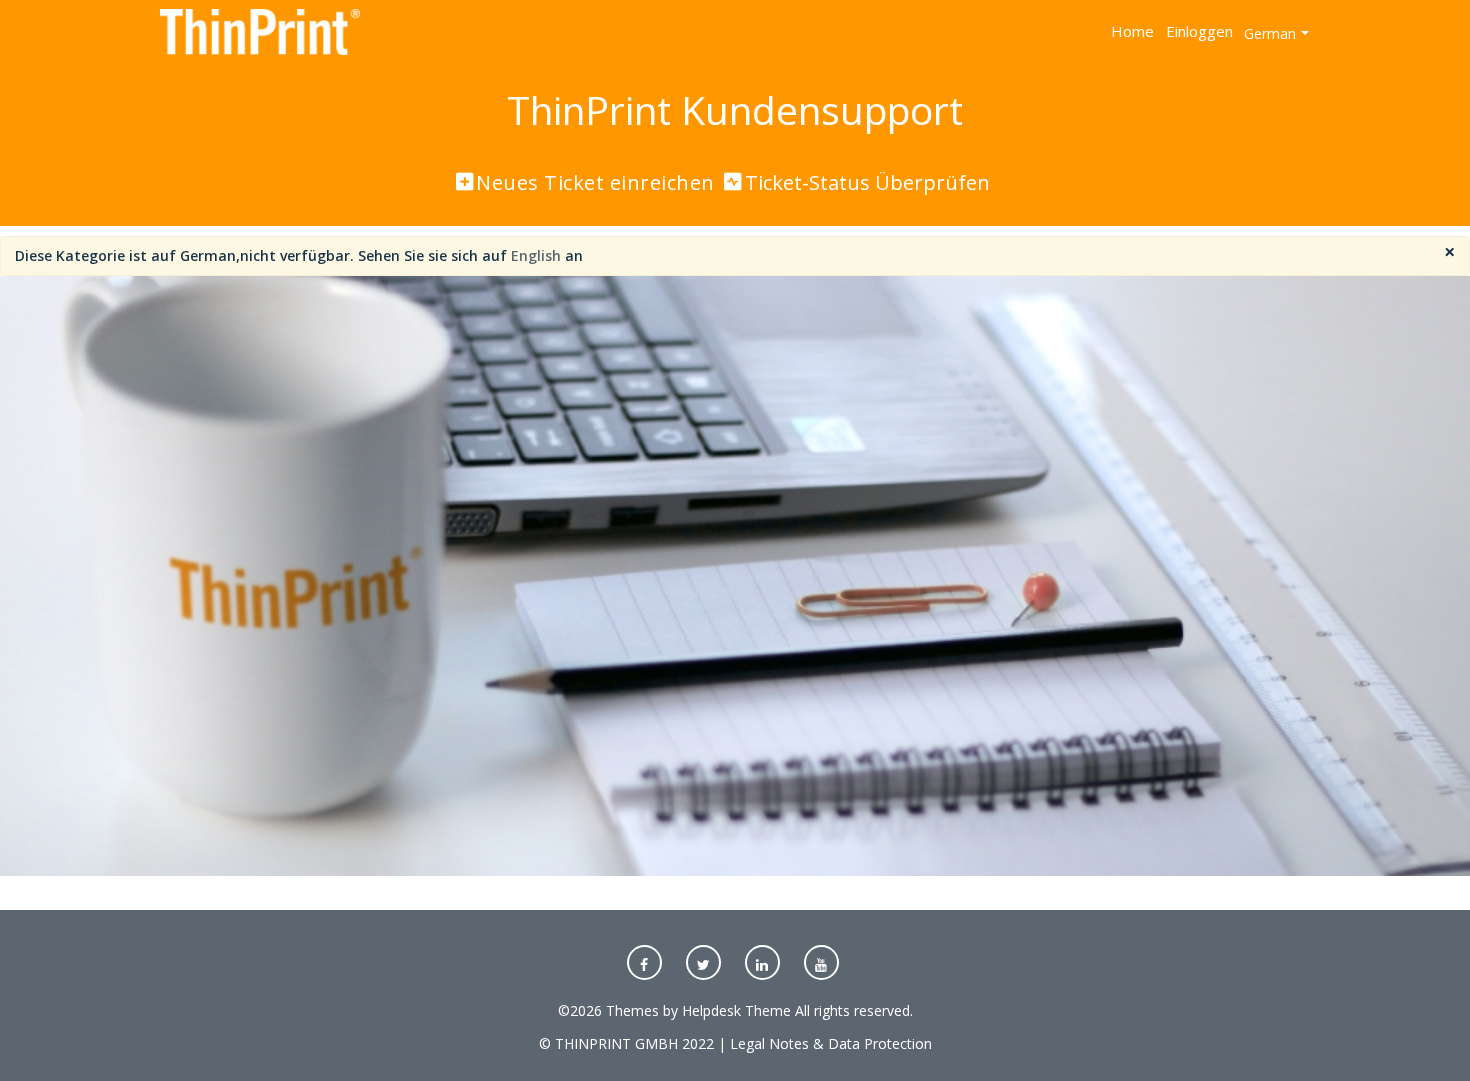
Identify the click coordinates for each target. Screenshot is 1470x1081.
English (536, 255)
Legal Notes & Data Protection (831, 1043)
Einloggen (1199, 31)
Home (1132, 31)
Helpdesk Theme (736, 1010)
